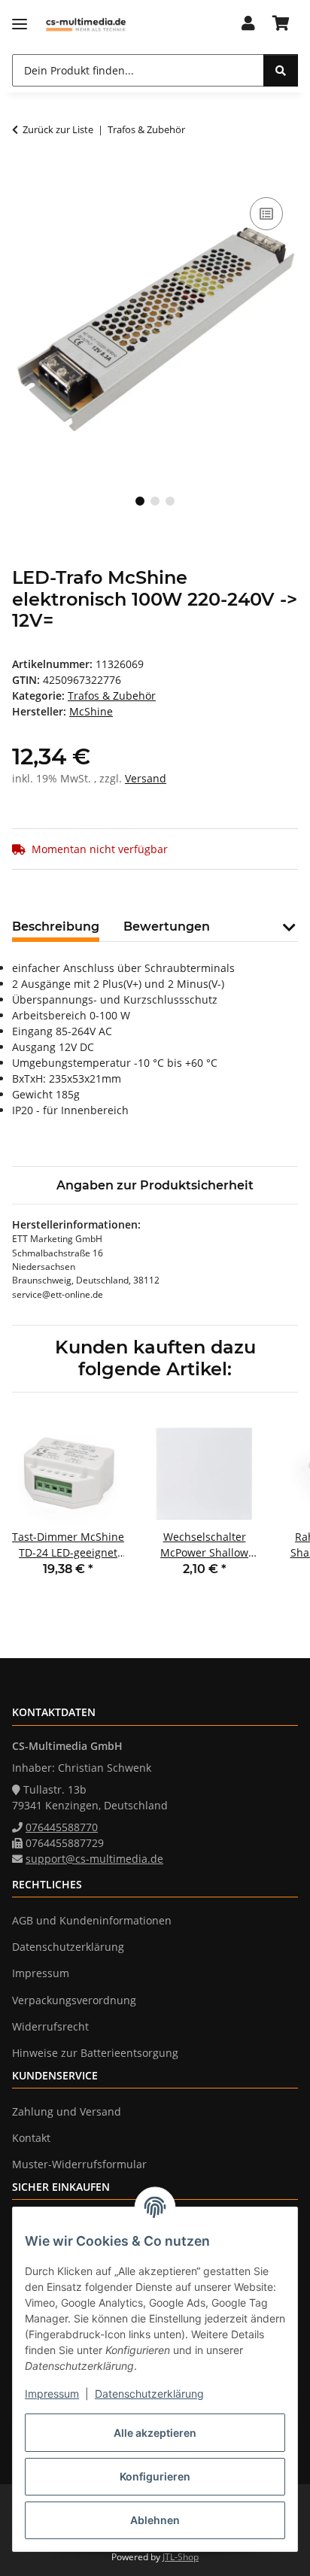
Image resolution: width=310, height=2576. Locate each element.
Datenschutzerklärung (149, 2394)
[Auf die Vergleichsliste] (266, 214)
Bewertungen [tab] (167, 927)
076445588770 (62, 1827)
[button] (248, 24)
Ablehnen (155, 2520)
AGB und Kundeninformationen (92, 1920)
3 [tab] (170, 501)
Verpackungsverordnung (74, 2000)
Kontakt (31, 2138)
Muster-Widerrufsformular (79, 2164)
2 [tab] (155, 501)
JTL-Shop (181, 2557)
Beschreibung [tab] (56, 927)
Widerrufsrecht (50, 2026)
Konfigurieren (155, 2476)
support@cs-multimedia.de (94, 1859)
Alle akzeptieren (155, 2433)
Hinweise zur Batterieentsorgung (95, 2053)
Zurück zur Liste (58, 129)
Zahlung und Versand (67, 2111)
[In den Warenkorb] (24, 177)
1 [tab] (140, 501)
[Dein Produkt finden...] (281, 70)
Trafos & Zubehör (112, 696)
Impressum (52, 2394)
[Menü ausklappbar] (20, 24)
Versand (146, 778)
